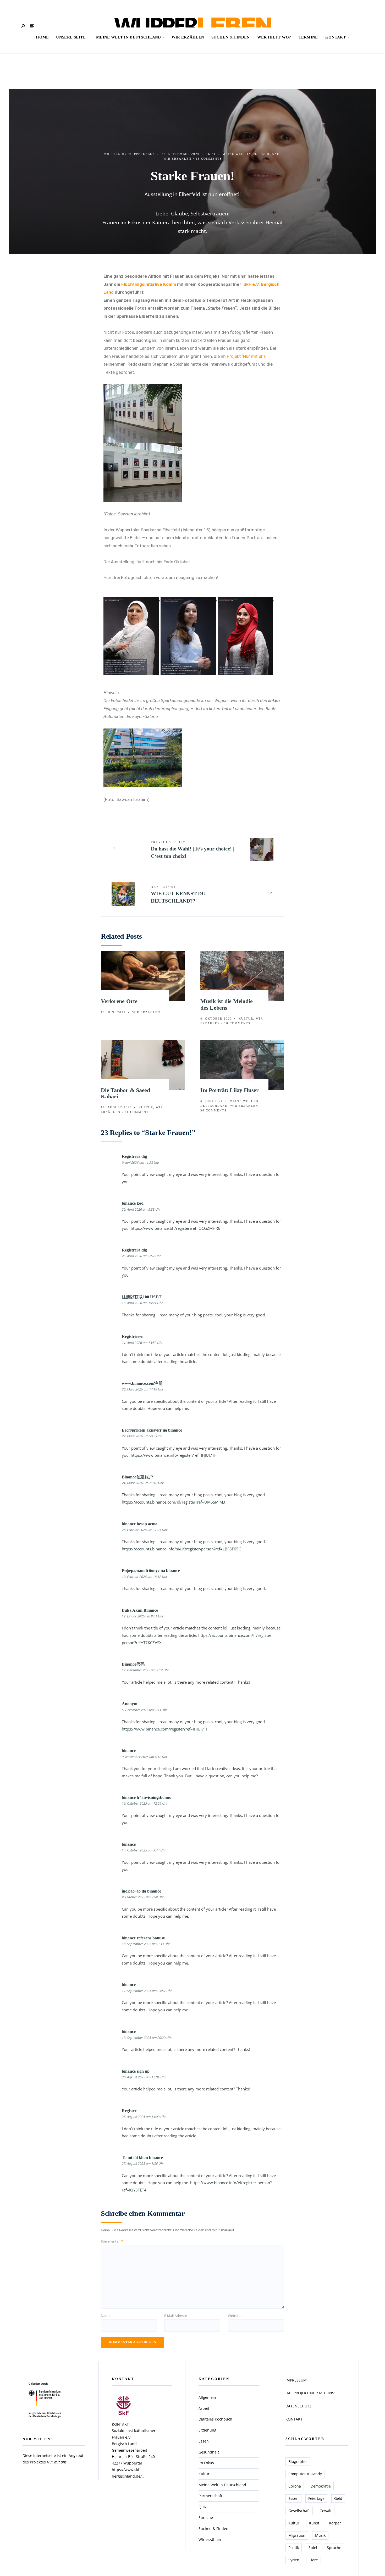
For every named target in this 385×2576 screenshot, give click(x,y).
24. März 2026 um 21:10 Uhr (143, 1483)
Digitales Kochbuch (215, 2419)
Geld (338, 2498)
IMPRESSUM (296, 2380)
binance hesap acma (140, 1524)
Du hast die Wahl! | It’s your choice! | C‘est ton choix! (192, 850)
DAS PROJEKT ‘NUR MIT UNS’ (310, 2393)
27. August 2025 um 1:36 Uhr (143, 2163)
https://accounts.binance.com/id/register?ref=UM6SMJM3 (174, 1502)
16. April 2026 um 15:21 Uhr (142, 1303)
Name (106, 2316)
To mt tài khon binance (142, 2158)
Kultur (246, 1019)
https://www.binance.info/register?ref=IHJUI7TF (174, 1455)
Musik (320, 2535)
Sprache (206, 2517)
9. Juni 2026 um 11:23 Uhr (141, 1162)
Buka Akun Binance (140, 1610)
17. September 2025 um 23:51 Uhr (147, 1991)
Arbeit (204, 2408)
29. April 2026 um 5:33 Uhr (141, 1209)
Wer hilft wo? (274, 37)
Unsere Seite (71, 37)
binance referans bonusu (144, 1938)
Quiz (203, 2507)
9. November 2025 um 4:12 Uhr (145, 1757)
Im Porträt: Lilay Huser (230, 1090)
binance (129, 1751)
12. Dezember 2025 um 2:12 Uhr (145, 1670)
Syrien (294, 2560)
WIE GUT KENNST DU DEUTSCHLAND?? (178, 894)
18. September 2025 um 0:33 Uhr (146, 1944)
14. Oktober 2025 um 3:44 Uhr (144, 1850)
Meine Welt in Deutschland (129, 37)
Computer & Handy (305, 2474)
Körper (335, 2523)
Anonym (130, 1704)
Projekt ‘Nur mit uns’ (247, 356)
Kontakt (336, 37)
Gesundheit (209, 2452)
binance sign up (136, 2071)
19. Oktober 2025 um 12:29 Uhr (145, 1803)
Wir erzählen (188, 37)
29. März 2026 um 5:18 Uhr (142, 1436)
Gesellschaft (299, 2511)
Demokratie (321, 2486)
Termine (308, 37)
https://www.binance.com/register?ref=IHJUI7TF (165, 1729)
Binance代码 (133, 1664)
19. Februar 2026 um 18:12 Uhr (145, 1577)
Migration (297, 2535)
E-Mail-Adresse (176, 2316)
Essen (204, 2441)
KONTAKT (294, 2419)
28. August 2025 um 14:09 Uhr (144, 2117)
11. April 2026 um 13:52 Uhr (142, 1343)
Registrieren (133, 1336)
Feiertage (316, 2498)
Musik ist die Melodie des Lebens (226, 1004)
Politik (294, 2548)
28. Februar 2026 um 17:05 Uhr (145, 1530)
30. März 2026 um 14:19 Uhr (143, 1389)
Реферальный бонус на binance (151, 1570)
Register (129, 2111)
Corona (295, 2486)
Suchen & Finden (231, 37)
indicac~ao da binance (141, 1891)
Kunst (314, 2523)
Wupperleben (142, 154)
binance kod (133, 1203)
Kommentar (112, 2241)
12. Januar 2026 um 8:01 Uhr (143, 1616)
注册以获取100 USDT (142, 1297)
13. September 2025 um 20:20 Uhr (147, 2038)
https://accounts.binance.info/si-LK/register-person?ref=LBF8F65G (182, 1549)
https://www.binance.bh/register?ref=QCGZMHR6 (175, 1228)
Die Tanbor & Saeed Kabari (125, 1093)
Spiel (313, 2548)
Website (234, 2316)
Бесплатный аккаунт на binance (152, 1430)
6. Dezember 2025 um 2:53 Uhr (144, 1710)
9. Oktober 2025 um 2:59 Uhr (143, 1897)
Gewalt (326, 2511)
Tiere (313, 2560)
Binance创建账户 (137, 1477)
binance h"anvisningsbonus (146, 1797)
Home (42, 37)
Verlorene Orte (119, 1001)
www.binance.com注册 (142, 1383)
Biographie (298, 2461)
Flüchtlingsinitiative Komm (149, 284)
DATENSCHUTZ (298, 2406)
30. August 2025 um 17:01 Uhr (144, 2077)
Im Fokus (206, 2463)
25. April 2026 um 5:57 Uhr (141, 1256)
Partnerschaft (210, 2496)
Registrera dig (134, 1156)
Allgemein (207, 2397)
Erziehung (207, 2430)
